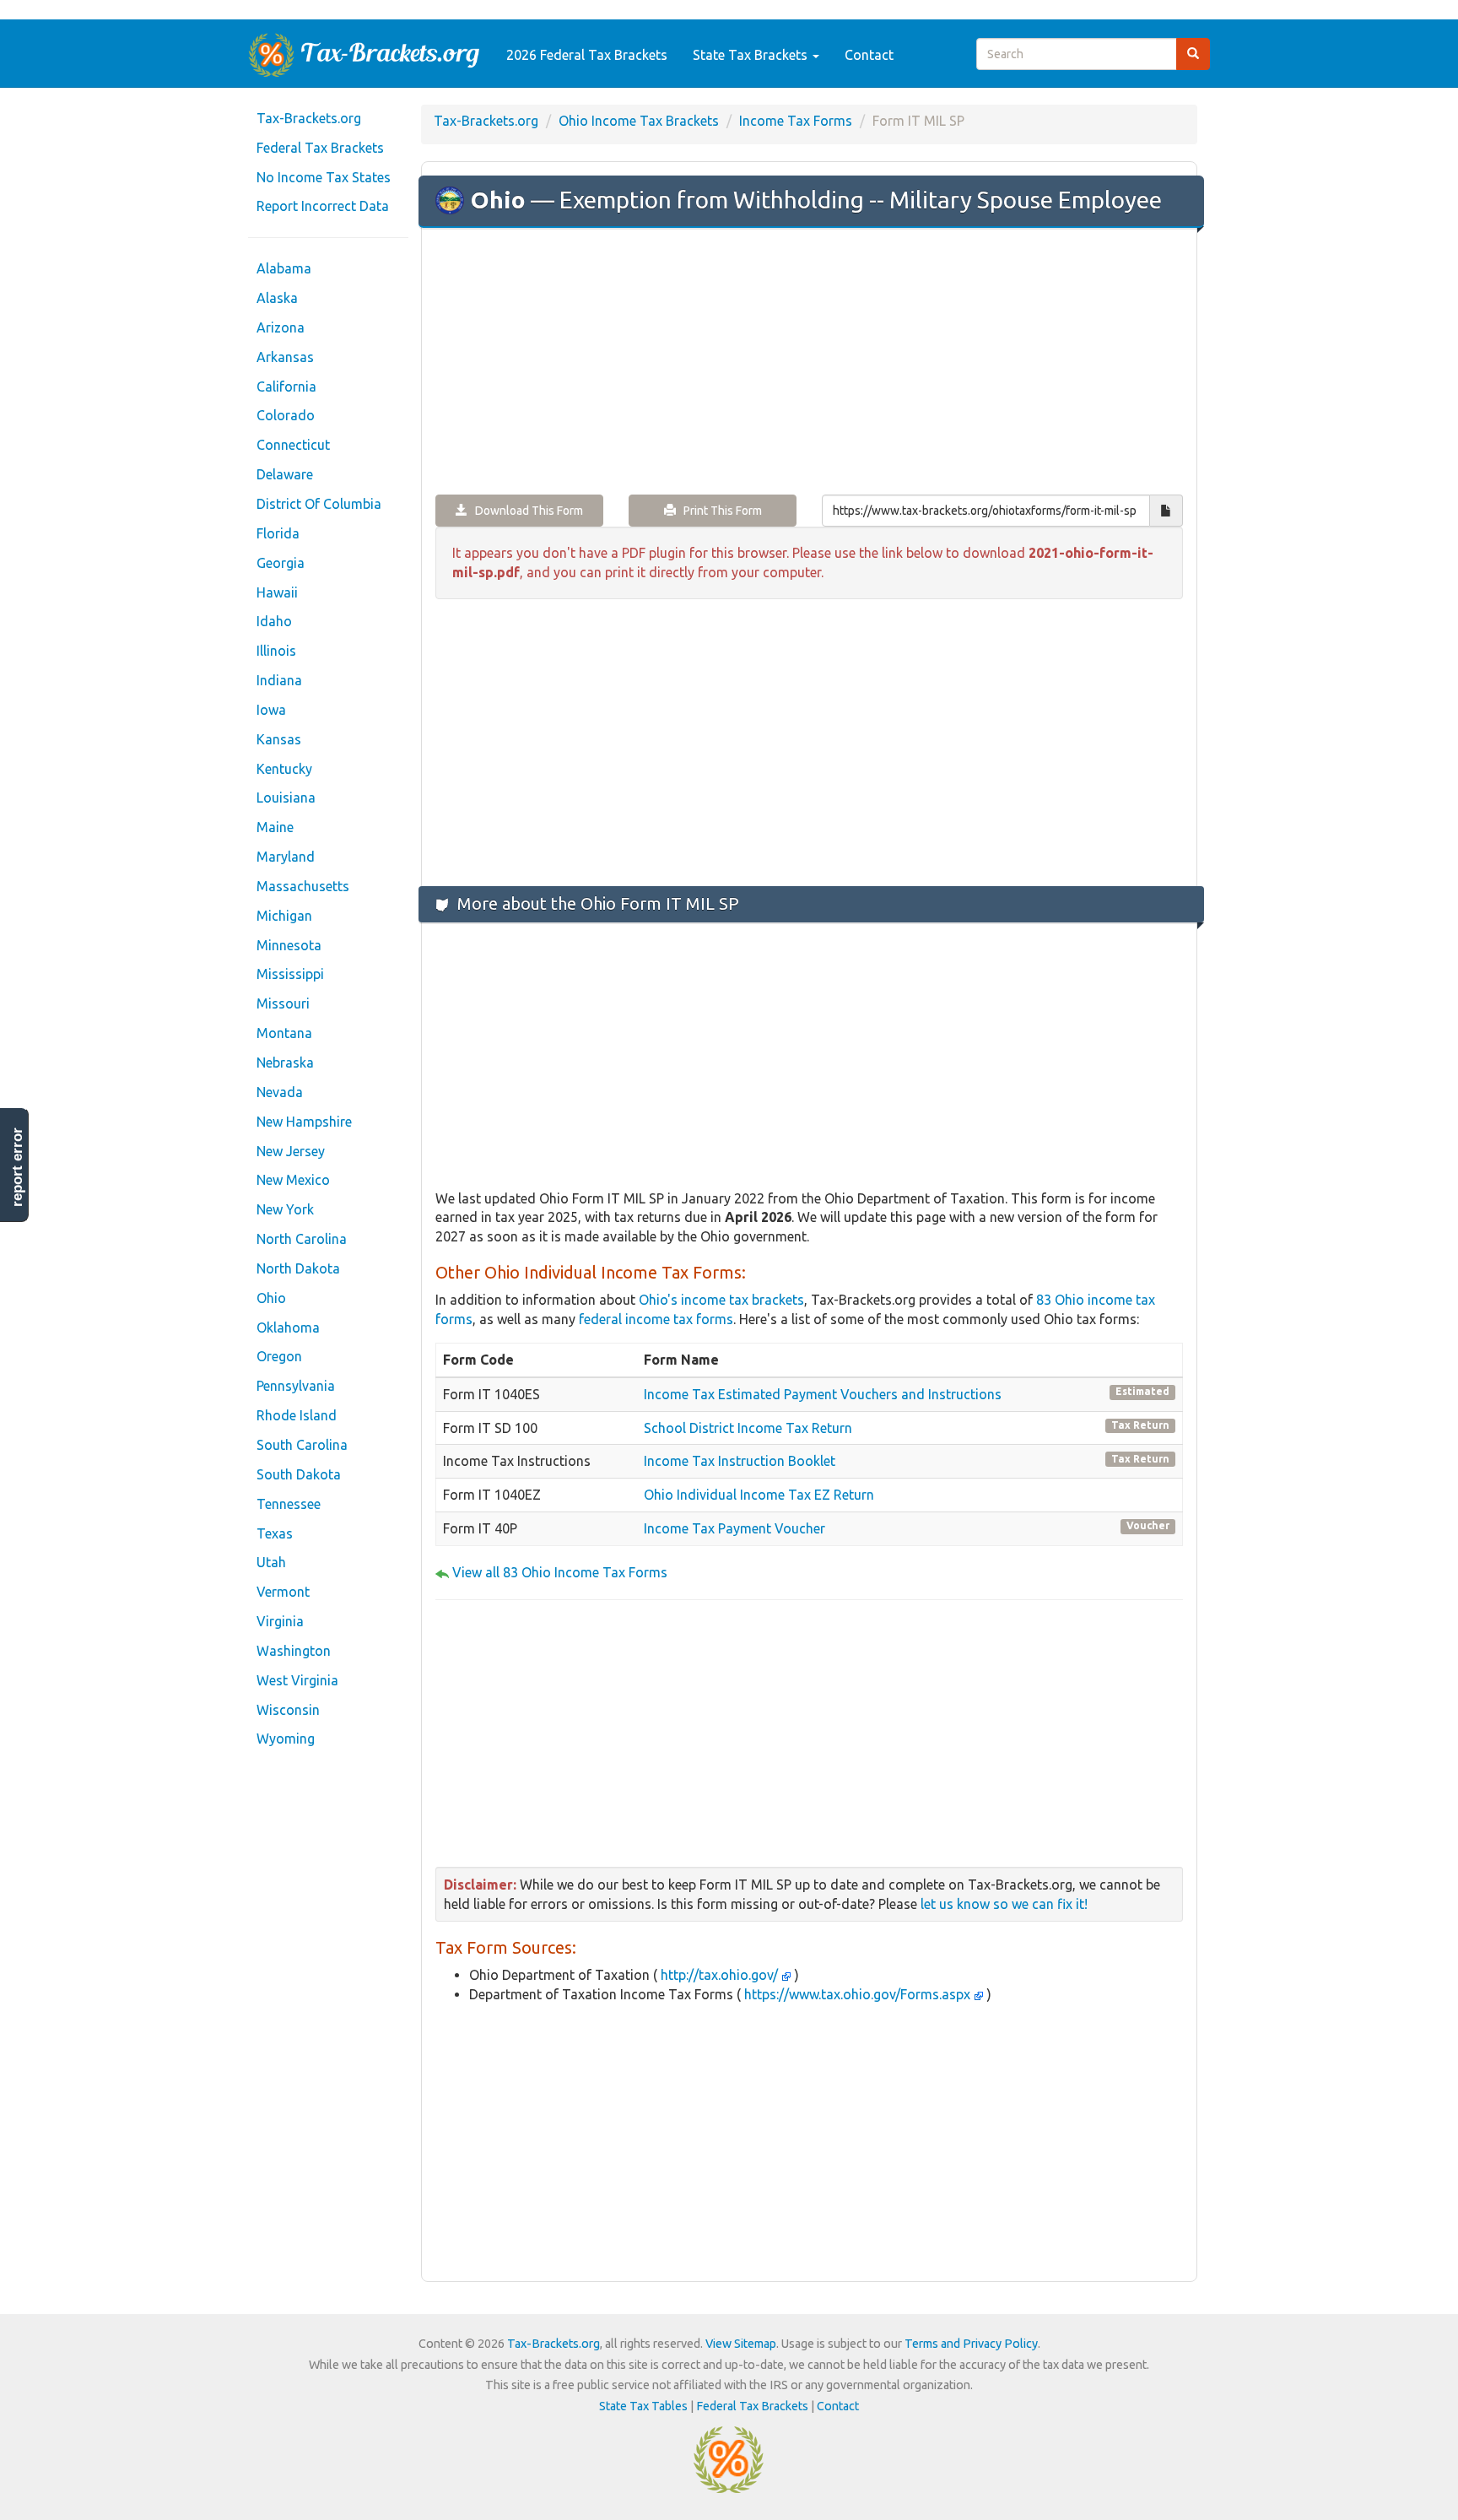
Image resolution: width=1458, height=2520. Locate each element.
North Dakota (298, 1268)
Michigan (284, 916)
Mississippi (290, 974)
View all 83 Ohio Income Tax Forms (560, 1572)
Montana (284, 1033)
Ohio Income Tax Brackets (639, 121)
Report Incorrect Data (323, 206)
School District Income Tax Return (748, 1428)
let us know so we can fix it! (1004, 1904)
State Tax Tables (643, 2406)
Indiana (279, 680)
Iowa (271, 710)
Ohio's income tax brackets (721, 1300)
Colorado (286, 415)
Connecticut (293, 445)
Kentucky (284, 769)
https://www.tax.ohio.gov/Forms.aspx (857, 1994)
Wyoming (286, 1739)
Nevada (280, 1092)
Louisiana (286, 798)
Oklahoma (288, 1328)
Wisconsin (288, 1710)
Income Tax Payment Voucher (734, 1528)
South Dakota (299, 1474)
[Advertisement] (809, 363)
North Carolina (302, 1239)
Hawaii (277, 592)
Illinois (276, 651)
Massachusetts (303, 886)
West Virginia (297, 1680)
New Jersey (291, 1151)
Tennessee (289, 1504)
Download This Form (525, 511)
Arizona (281, 327)
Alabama (284, 268)
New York (285, 1209)
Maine (275, 827)
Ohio (271, 1298)
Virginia (280, 1621)
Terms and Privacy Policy (971, 2344)
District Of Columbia (319, 504)
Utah (271, 1562)
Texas (275, 1533)
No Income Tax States (324, 177)
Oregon (279, 1356)
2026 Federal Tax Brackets (587, 55)
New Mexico (293, 1180)
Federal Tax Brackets (320, 148)
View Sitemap (741, 2344)
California (286, 387)
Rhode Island (297, 1415)
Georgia (281, 563)
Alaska (277, 298)
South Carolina (302, 1445)
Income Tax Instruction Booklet (740, 1461)
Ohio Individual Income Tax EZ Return (759, 1495)
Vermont (283, 1592)
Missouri (283, 1003)
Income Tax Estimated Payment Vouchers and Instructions (823, 1394)
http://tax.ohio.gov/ (719, 1975)
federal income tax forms (656, 1319)
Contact (869, 55)
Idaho (274, 621)
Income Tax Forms (796, 121)
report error (17, 1167)
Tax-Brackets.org (309, 118)
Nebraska (285, 1063)
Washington (294, 1651)
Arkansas (285, 357)
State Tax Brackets (752, 55)
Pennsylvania (296, 1386)
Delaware (285, 474)
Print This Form (719, 511)
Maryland (286, 857)
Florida (278, 533)
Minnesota (289, 945)
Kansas (279, 739)
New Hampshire (304, 1122)
